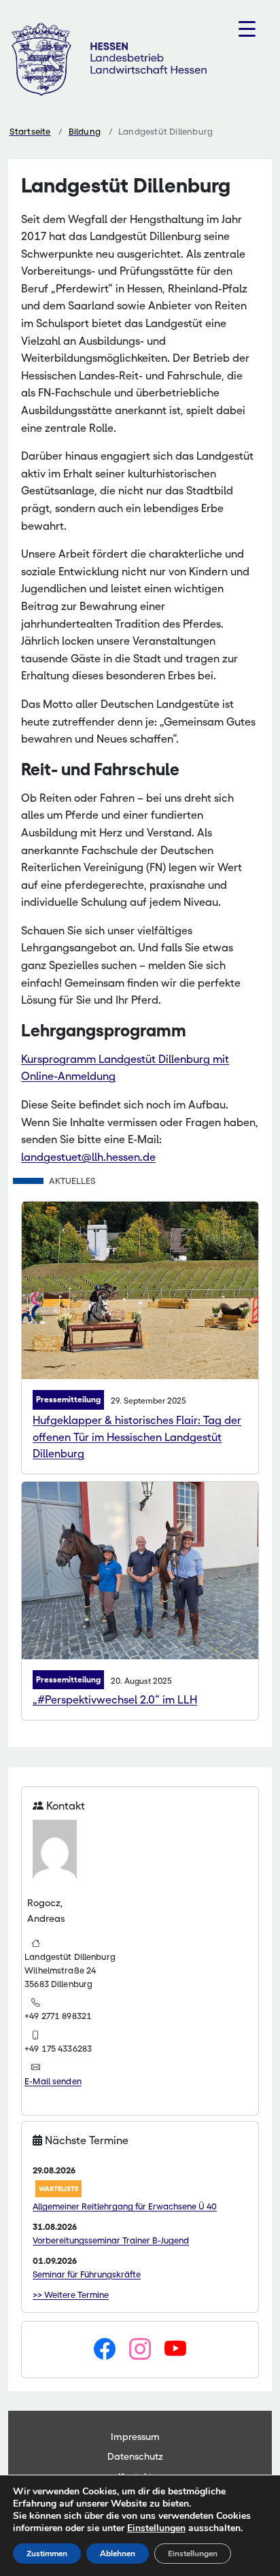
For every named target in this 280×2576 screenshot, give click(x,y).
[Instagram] (140, 2350)
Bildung (85, 132)
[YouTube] (175, 2350)
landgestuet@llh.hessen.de (88, 1157)
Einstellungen (156, 2528)
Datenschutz (135, 2456)
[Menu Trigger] (247, 29)
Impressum (135, 2437)
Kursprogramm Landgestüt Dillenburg (116, 1059)
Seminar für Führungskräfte (87, 2274)
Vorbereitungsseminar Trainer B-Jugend (111, 2240)
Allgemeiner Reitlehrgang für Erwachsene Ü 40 (125, 2206)
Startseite (30, 132)
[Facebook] (105, 2350)
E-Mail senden (53, 2081)
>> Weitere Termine (71, 2295)
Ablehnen (118, 2554)
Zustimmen (47, 2554)
